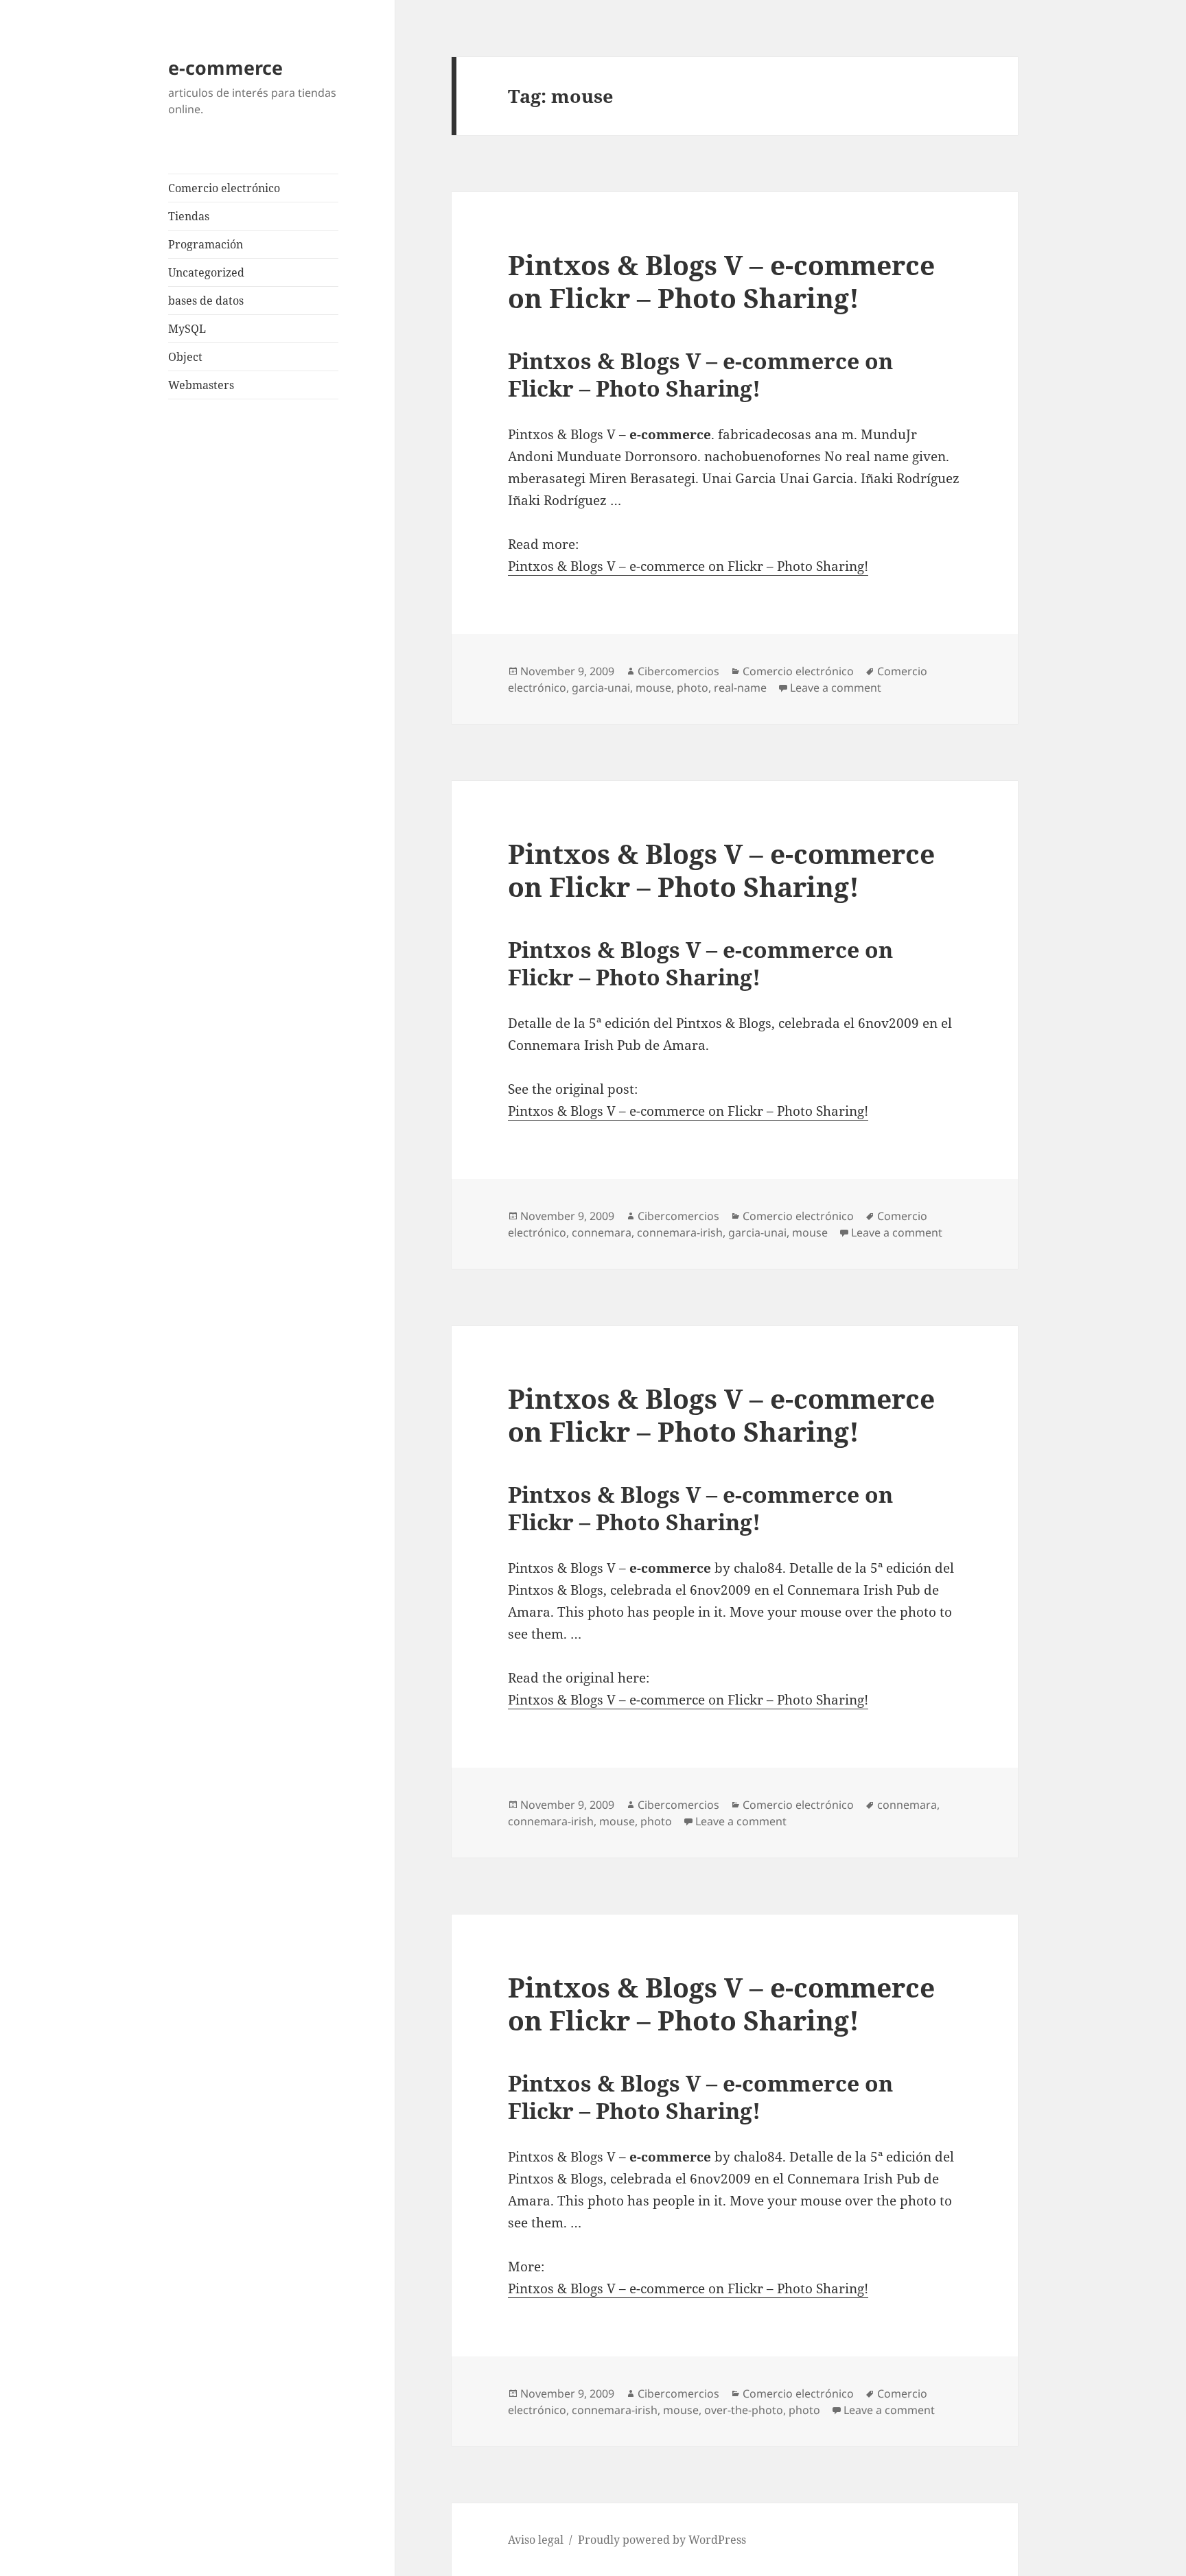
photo (693, 688)
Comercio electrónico (224, 188)
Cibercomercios (678, 671)
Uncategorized (206, 272)
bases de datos (206, 301)
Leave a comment (836, 688)
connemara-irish (680, 1232)
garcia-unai (601, 688)
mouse (653, 688)
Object (185, 357)
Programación (206, 244)
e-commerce (225, 68)
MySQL (187, 329)
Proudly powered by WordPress (662, 2540)
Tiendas (189, 216)
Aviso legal (536, 2540)
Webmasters (201, 385)
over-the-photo (744, 2410)
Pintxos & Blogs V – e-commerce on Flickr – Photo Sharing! (721, 281)
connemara (602, 1232)
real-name (740, 688)
